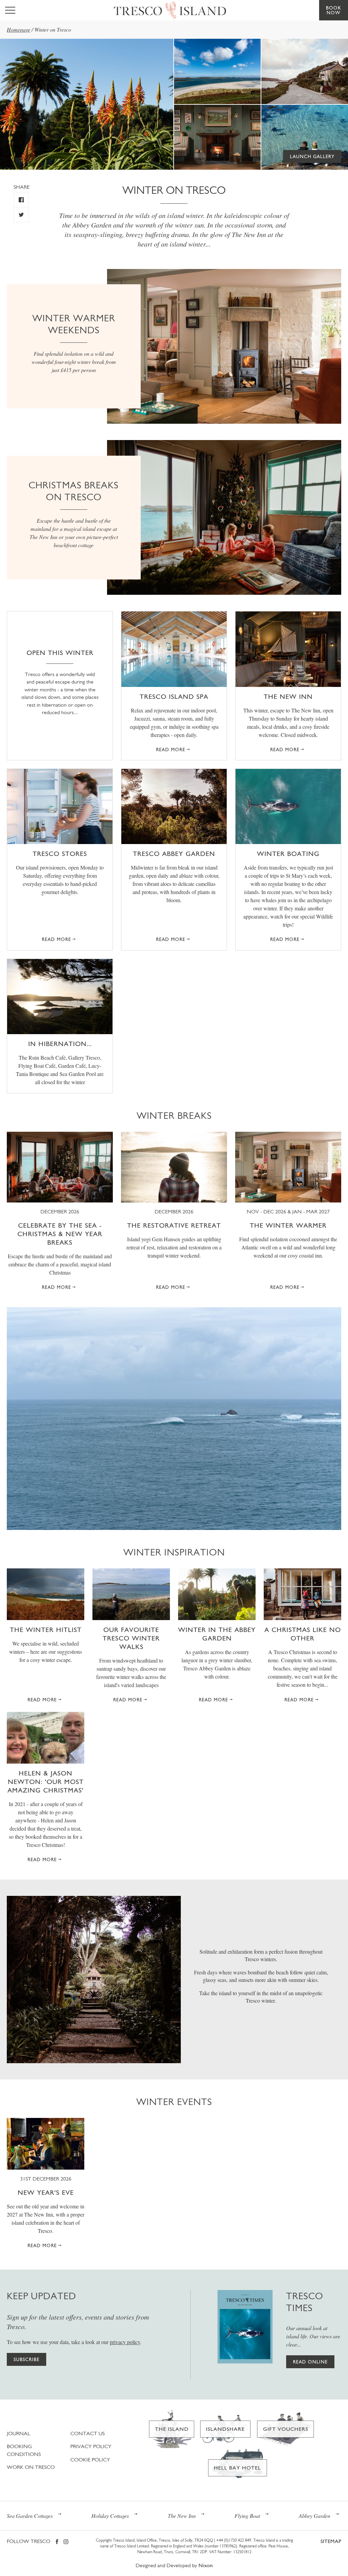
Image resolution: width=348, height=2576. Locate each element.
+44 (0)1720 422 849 (234, 2540)
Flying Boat (247, 2516)
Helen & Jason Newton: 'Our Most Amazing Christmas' (46, 1782)
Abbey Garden (315, 2516)
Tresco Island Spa (174, 696)
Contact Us (88, 2433)
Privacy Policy (91, 2446)
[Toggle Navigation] (10, 10)
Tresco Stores (60, 854)
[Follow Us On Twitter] (21, 215)
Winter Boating (288, 854)
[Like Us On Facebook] (21, 200)
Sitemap (331, 2541)
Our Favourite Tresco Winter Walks (131, 1638)
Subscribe (27, 2359)
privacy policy (125, 2342)
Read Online (310, 2362)
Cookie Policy (90, 2460)
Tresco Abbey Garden (174, 854)
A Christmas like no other (303, 1634)
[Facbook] (57, 2542)
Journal (19, 2433)
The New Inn (288, 696)
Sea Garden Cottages (30, 2516)
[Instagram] (66, 2542)
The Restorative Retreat (174, 1225)
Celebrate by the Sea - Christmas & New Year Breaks (60, 1234)
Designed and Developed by (174, 2565)
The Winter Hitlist (46, 1630)
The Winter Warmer (288, 1225)
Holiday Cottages (110, 2516)
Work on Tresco (31, 2467)
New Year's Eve (46, 2192)
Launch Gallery (312, 156)
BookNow (334, 10)
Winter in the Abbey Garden (217, 1634)
